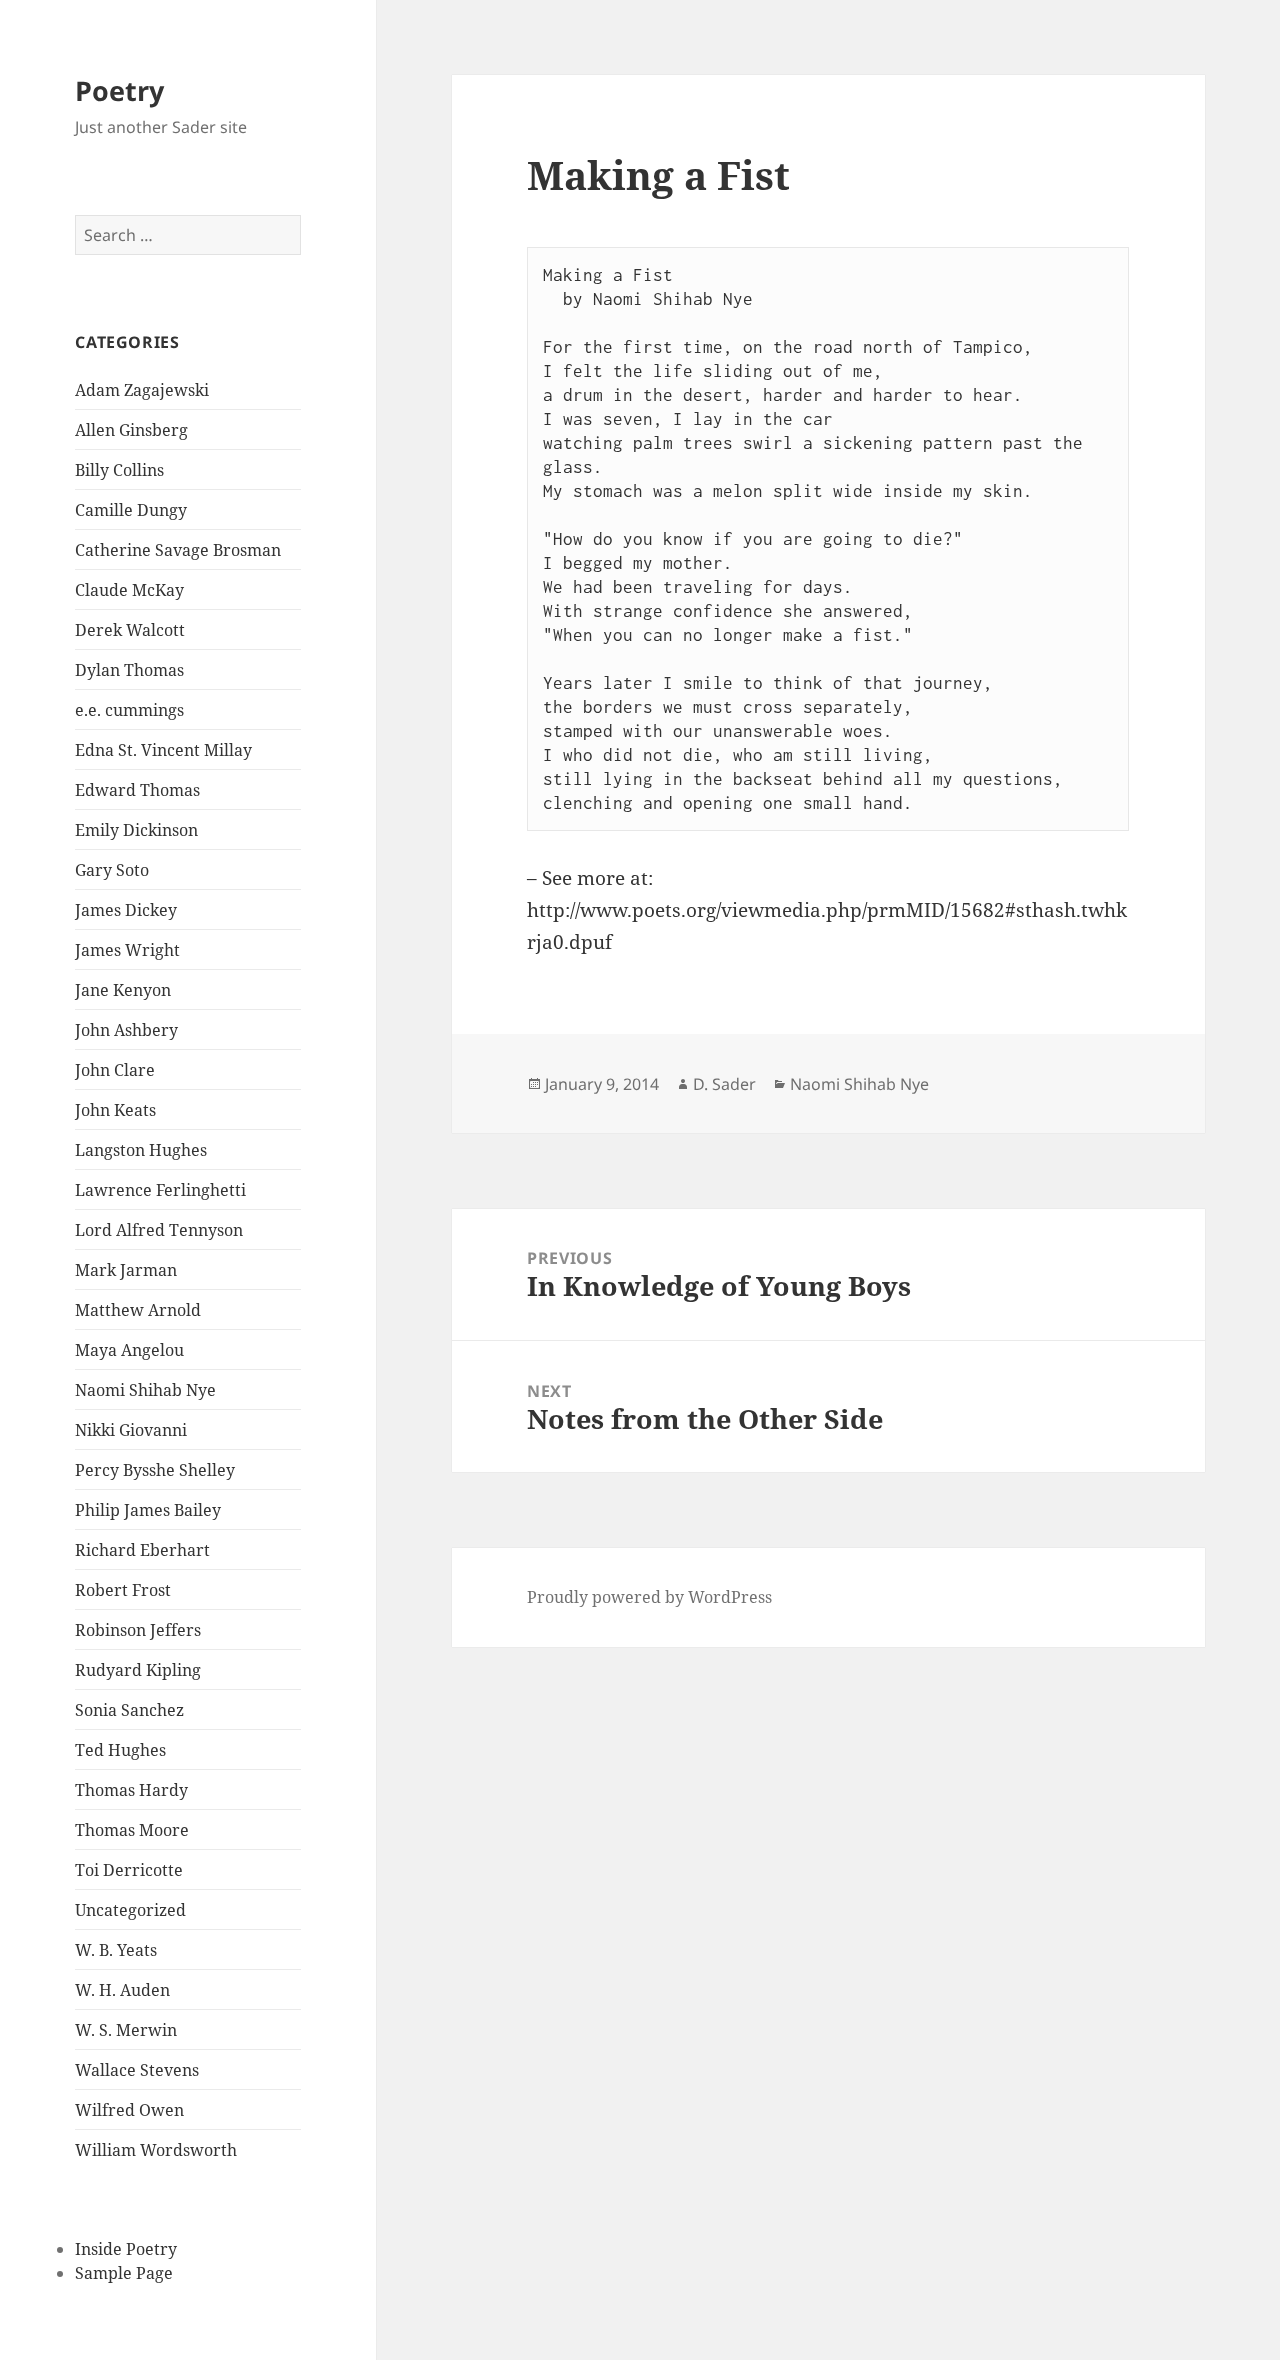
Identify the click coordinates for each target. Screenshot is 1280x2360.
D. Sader (724, 1084)
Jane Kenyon (123, 990)
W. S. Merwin (126, 2030)
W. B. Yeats (116, 1950)
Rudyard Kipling (138, 1670)
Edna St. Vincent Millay (163, 750)
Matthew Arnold (138, 1310)
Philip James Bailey (148, 1510)
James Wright (127, 950)
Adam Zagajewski (142, 390)
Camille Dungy (131, 510)
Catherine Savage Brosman (178, 550)
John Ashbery (126, 1030)
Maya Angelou (129, 1350)
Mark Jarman (126, 1270)
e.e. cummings (129, 710)
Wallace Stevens (137, 2070)
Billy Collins (119, 470)
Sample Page (124, 2273)
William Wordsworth (156, 2150)
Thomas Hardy (131, 1790)
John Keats (115, 1110)
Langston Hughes (141, 1150)
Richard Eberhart (142, 1550)
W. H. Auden (122, 1990)
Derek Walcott (130, 630)
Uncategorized (130, 1910)
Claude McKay (129, 590)
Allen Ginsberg (131, 430)
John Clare (115, 1070)
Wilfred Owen (129, 2110)
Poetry (119, 90)
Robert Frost (123, 1590)
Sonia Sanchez (129, 1710)
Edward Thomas (137, 790)
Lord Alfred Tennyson (159, 1230)
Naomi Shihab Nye (145, 1390)
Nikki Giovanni (131, 1430)
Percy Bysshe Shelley (155, 1470)
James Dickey (126, 910)
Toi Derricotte (129, 1870)
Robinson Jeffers (138, 1630)
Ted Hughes (120, 1750)
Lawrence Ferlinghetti (160, 1190)
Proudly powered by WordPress (649, 1597)
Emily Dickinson (136, 830)
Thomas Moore (132, 1830)
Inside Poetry (126, 2249)
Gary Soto (112, 870)
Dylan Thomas (129, 670)
